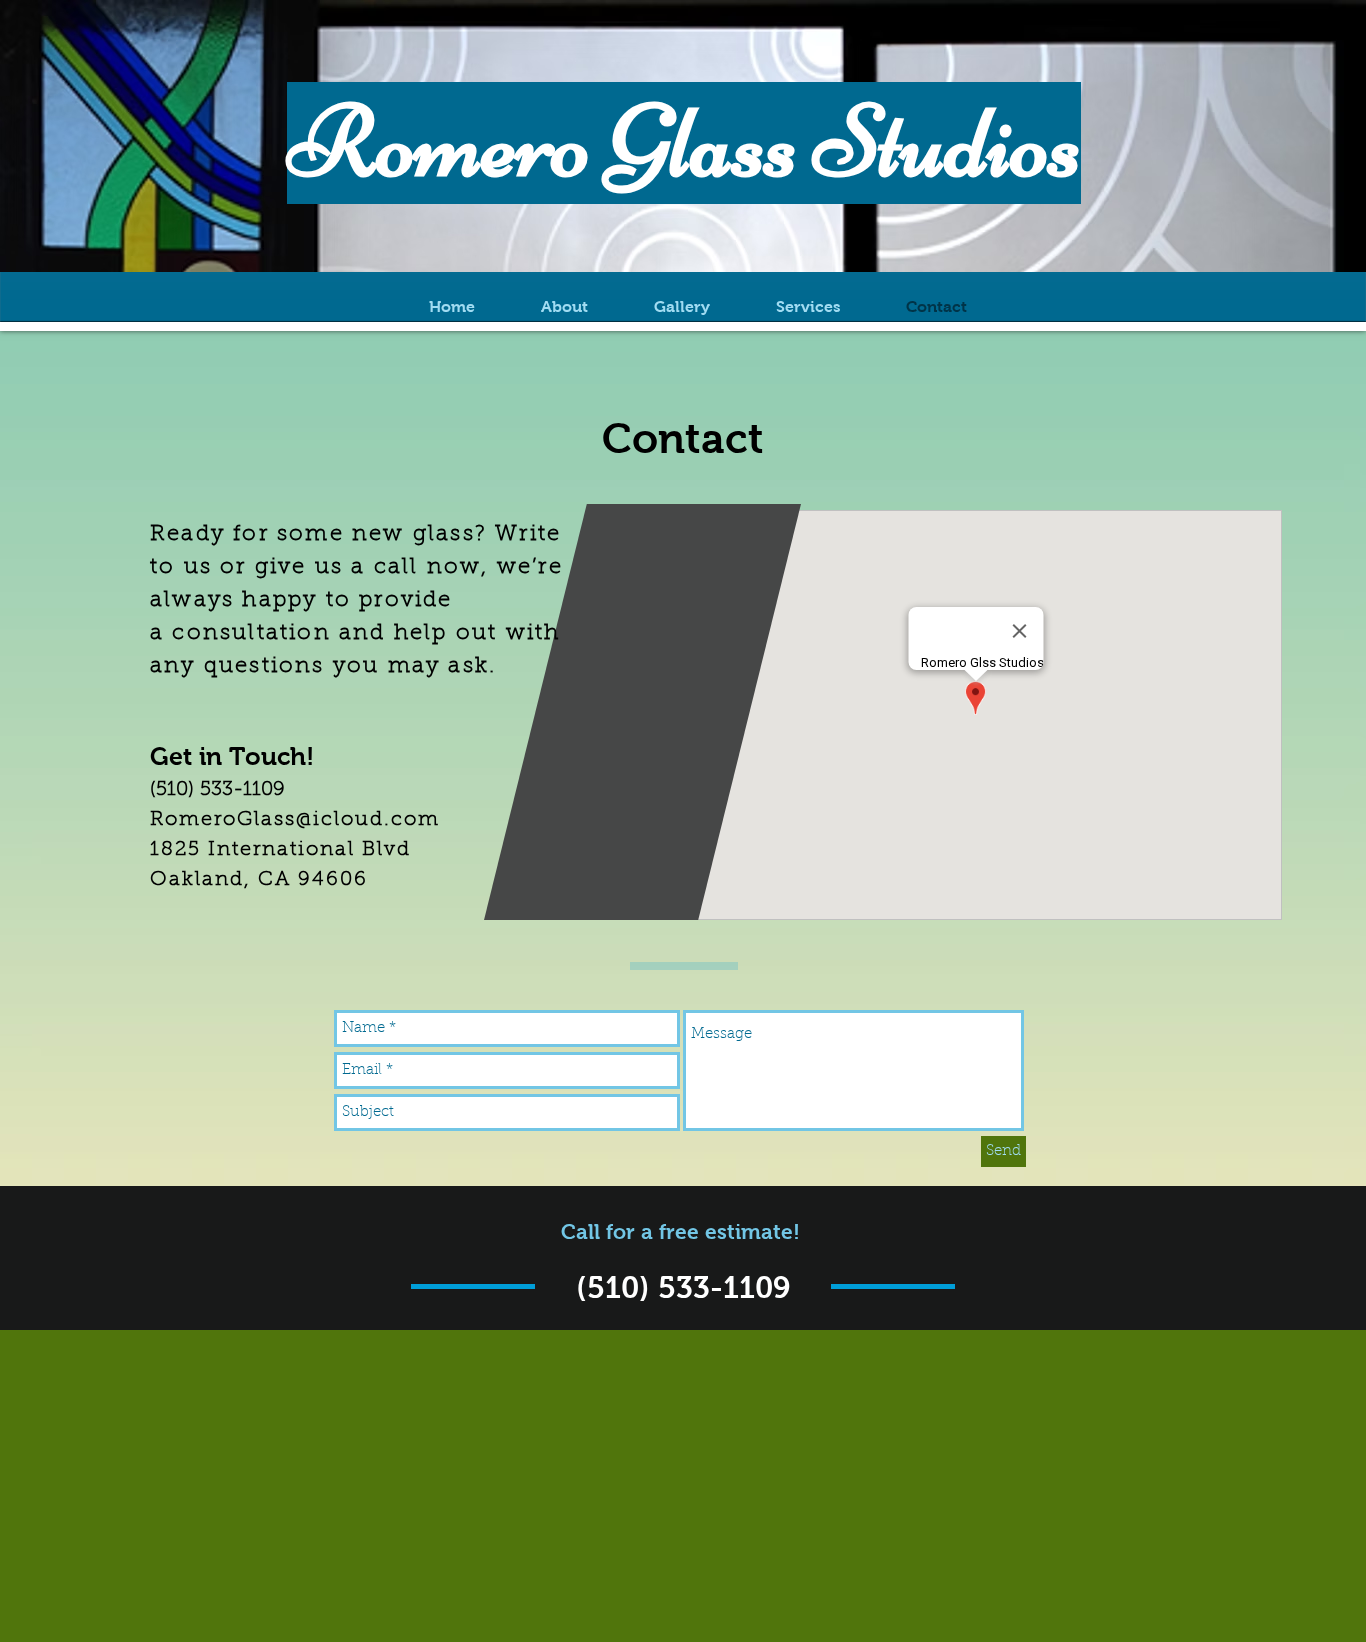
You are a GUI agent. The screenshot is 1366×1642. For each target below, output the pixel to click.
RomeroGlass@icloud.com (295, 820)
